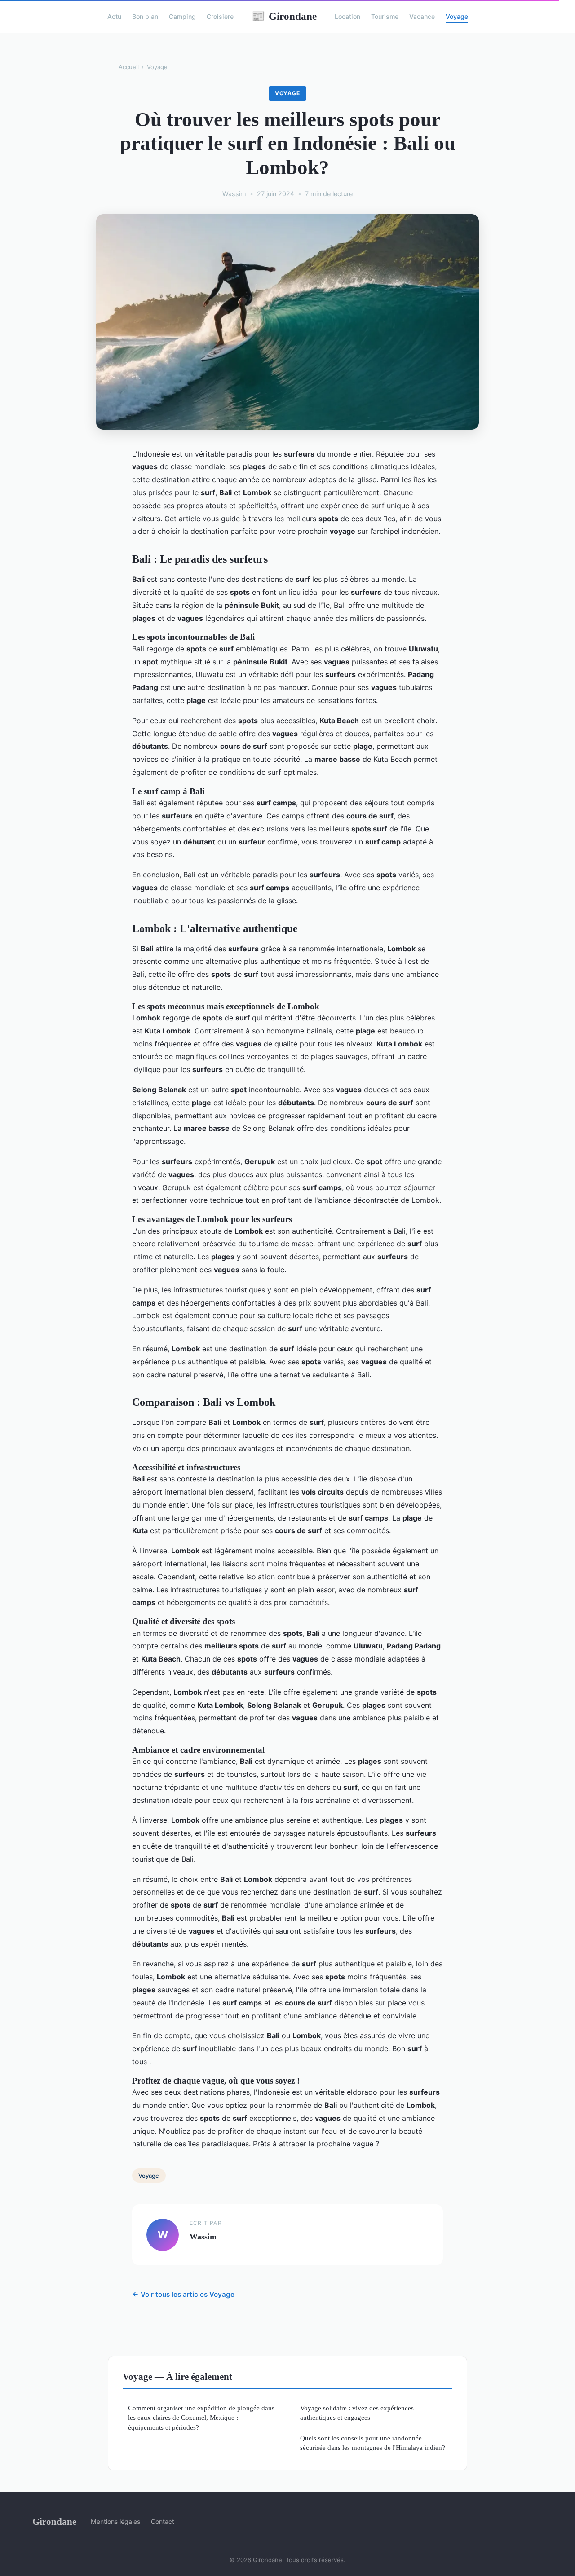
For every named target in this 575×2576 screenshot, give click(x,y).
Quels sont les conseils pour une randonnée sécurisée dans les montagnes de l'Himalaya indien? (373, 2443)
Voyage (457, 16)
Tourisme (385, 16)
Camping (182, 16)
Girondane (284, 16)
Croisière (220, 16)
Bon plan (145, 16)
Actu (114, 16)
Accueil (129, 67)
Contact (163, 2521)
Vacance (422, 16)
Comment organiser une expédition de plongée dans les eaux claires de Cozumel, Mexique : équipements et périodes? (201, 2418)
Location (347, 16)
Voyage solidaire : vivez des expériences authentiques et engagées (357, 2413)
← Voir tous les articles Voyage (183, 2294)
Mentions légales (115, 2521)
